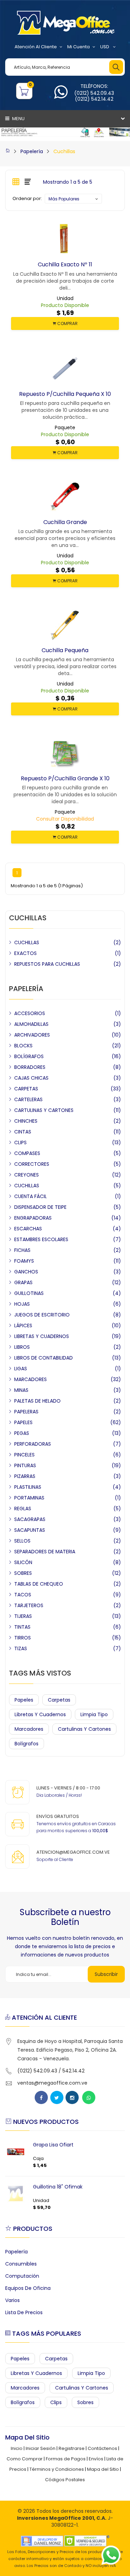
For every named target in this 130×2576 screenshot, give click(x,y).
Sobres (85, 2402)
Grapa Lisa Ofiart (53, 2145)
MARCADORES (31, 1379)
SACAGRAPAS (30, 1519)
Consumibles (21, 2264)
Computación (22, 2276)
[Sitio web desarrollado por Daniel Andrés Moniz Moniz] (42, 2541)
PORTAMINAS (29, 1498)
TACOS (23, 1595)
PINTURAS (25, 1465)
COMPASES (27, 1153)
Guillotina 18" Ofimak (58, 2187)
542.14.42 (73, 2071)
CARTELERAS (28, 1099)
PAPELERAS (26, 1412)
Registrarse (72, 2448)
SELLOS (22, 1541)
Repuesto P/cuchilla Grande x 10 (65, 778)
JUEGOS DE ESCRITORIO (42, 1315)
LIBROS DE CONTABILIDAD (44, 1358)
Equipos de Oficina (28, 2288)
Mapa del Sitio (103, 2469)
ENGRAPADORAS (33, 1218)
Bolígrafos (27, 1744)
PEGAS (22, 1433)
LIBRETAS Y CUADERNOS (42, 1336)
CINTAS (23, 1132)
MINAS (21, 1390)
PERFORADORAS (33, 1444)
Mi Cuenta (79, 47)
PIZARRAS (25, 1476)
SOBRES (23, 1573)
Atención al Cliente (36, 47)
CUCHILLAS (27, 942)
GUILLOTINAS (29, 1293)
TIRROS (23, 1638)
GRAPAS (23, 1282)
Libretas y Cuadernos (40, 1714)
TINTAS (22, 1627)
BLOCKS (23, 1046)
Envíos (96, 2459)
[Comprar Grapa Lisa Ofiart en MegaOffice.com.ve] (16, 2152)
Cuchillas (64, 151)
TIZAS (21, 1648)
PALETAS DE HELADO (37, 1401)
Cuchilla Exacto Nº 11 (65, 264)
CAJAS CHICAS (31, 1078)
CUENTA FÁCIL (31, 1196)
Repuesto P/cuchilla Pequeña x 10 (65, 394)
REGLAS (23, 1509)
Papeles (24, 1700)
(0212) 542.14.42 (94, 99)
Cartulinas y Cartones (84, 1729)
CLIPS (20, 1142)
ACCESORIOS (30, 1013)
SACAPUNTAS (30, 1530)
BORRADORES (30, 1067)
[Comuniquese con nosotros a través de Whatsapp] (61, 96)
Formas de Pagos (66, 2459)
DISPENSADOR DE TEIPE (40, 1207)
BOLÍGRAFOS (29, 1056)
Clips (56, 2402)
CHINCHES (26, 1121)
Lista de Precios (24, 2312)
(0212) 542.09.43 (94, 93)
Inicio (17, 2448)
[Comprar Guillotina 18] (16, 2194)
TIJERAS (23, 1616)
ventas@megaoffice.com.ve (52, 2083)
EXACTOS (25, 953)
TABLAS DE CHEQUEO (39, 1584)
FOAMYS (24, 1261)
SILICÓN (23, 1562)
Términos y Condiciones (57, 2469)
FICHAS (22, 1250)
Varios (12, 2300)
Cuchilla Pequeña (65, 650)
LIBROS (22, 1347)
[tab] (16, 182)
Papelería (32, 151)
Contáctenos (102, 2448)
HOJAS (22, 1304)
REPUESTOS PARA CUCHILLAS (47, 964)
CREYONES (27, 1175)
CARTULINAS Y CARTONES (44, 1110)
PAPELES (23, 1422)
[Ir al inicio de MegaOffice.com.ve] (8, 151)
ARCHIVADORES (32, 1035)
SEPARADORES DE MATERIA (45, 1552)
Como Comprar (25, 2459)
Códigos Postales (65, 2480)
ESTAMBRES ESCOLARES (41, 1239)
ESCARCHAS (28, 1229)
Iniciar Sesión (41, 2448)
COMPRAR (67, 323)
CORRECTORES (32, 1164)
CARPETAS (26, 1089)
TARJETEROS (29, 1605)
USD (105, 47)
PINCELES (24, 1455)
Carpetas (59, 1700)
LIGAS (21, 1369)
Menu (18, 119)
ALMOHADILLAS (31, 1024)
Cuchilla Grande (65, 522)
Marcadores (29, 1729)
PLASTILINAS (28, 1487)
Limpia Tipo (94, 1714)
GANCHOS (26, 1272)
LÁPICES (23, 1326)
